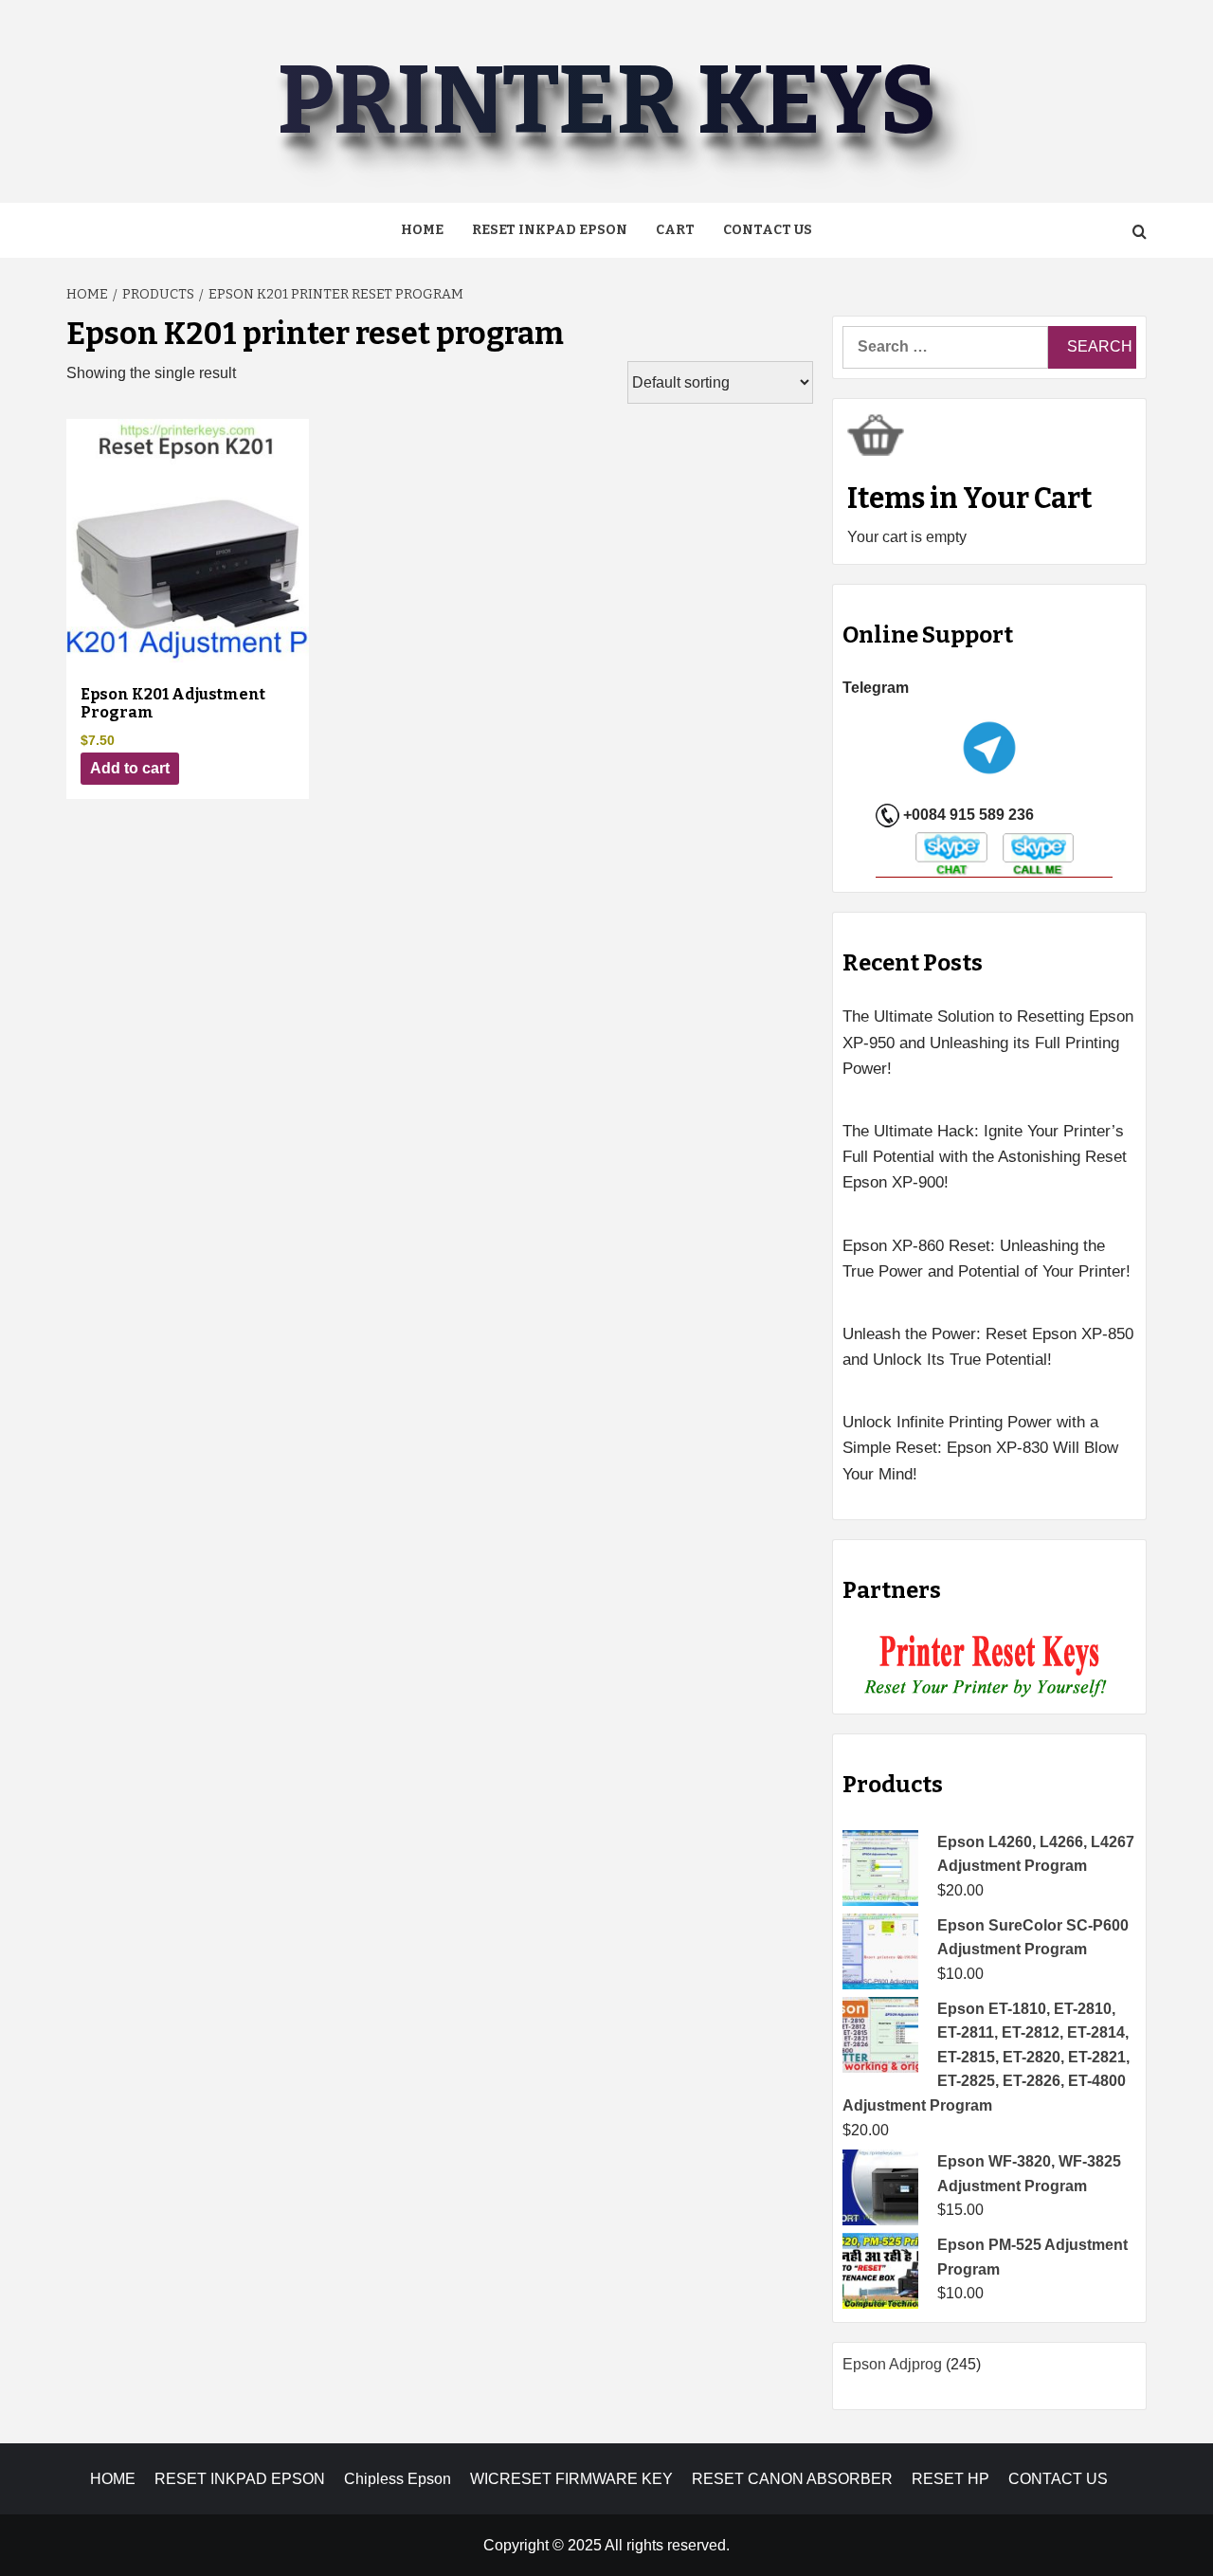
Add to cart (130, 768)
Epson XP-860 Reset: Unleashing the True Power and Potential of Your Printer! (987, 1259)
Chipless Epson (398, 2479)
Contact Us (768, 230)
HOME (113, 2479)
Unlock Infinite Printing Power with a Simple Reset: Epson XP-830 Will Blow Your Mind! (980, 1448)
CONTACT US (1058, 2479)
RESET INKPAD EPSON (550, 230)
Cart (675, 230)
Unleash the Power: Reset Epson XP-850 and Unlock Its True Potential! (988, 1347)
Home (422, 230)
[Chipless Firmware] (990, 1667)
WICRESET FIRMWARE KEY (571, 2479)
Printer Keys (606, 101)
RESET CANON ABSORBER (792, 2479)
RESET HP (950, 2479)
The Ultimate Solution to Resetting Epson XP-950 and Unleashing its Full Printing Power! (988, 1042)
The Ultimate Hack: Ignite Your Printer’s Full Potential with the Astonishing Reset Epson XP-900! (985, 1157)
